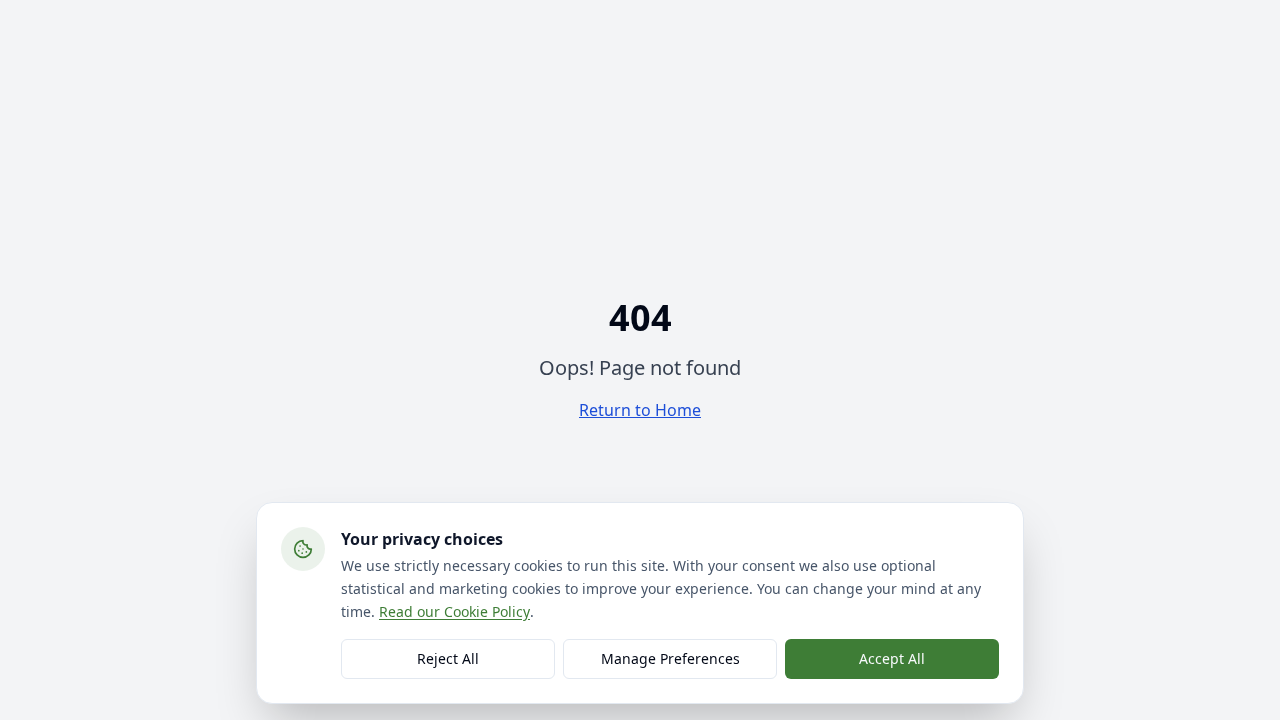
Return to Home (640, 410)
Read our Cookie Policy (454, 610)
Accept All (892, 658)
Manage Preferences (670, 658)
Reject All (448, 658)
